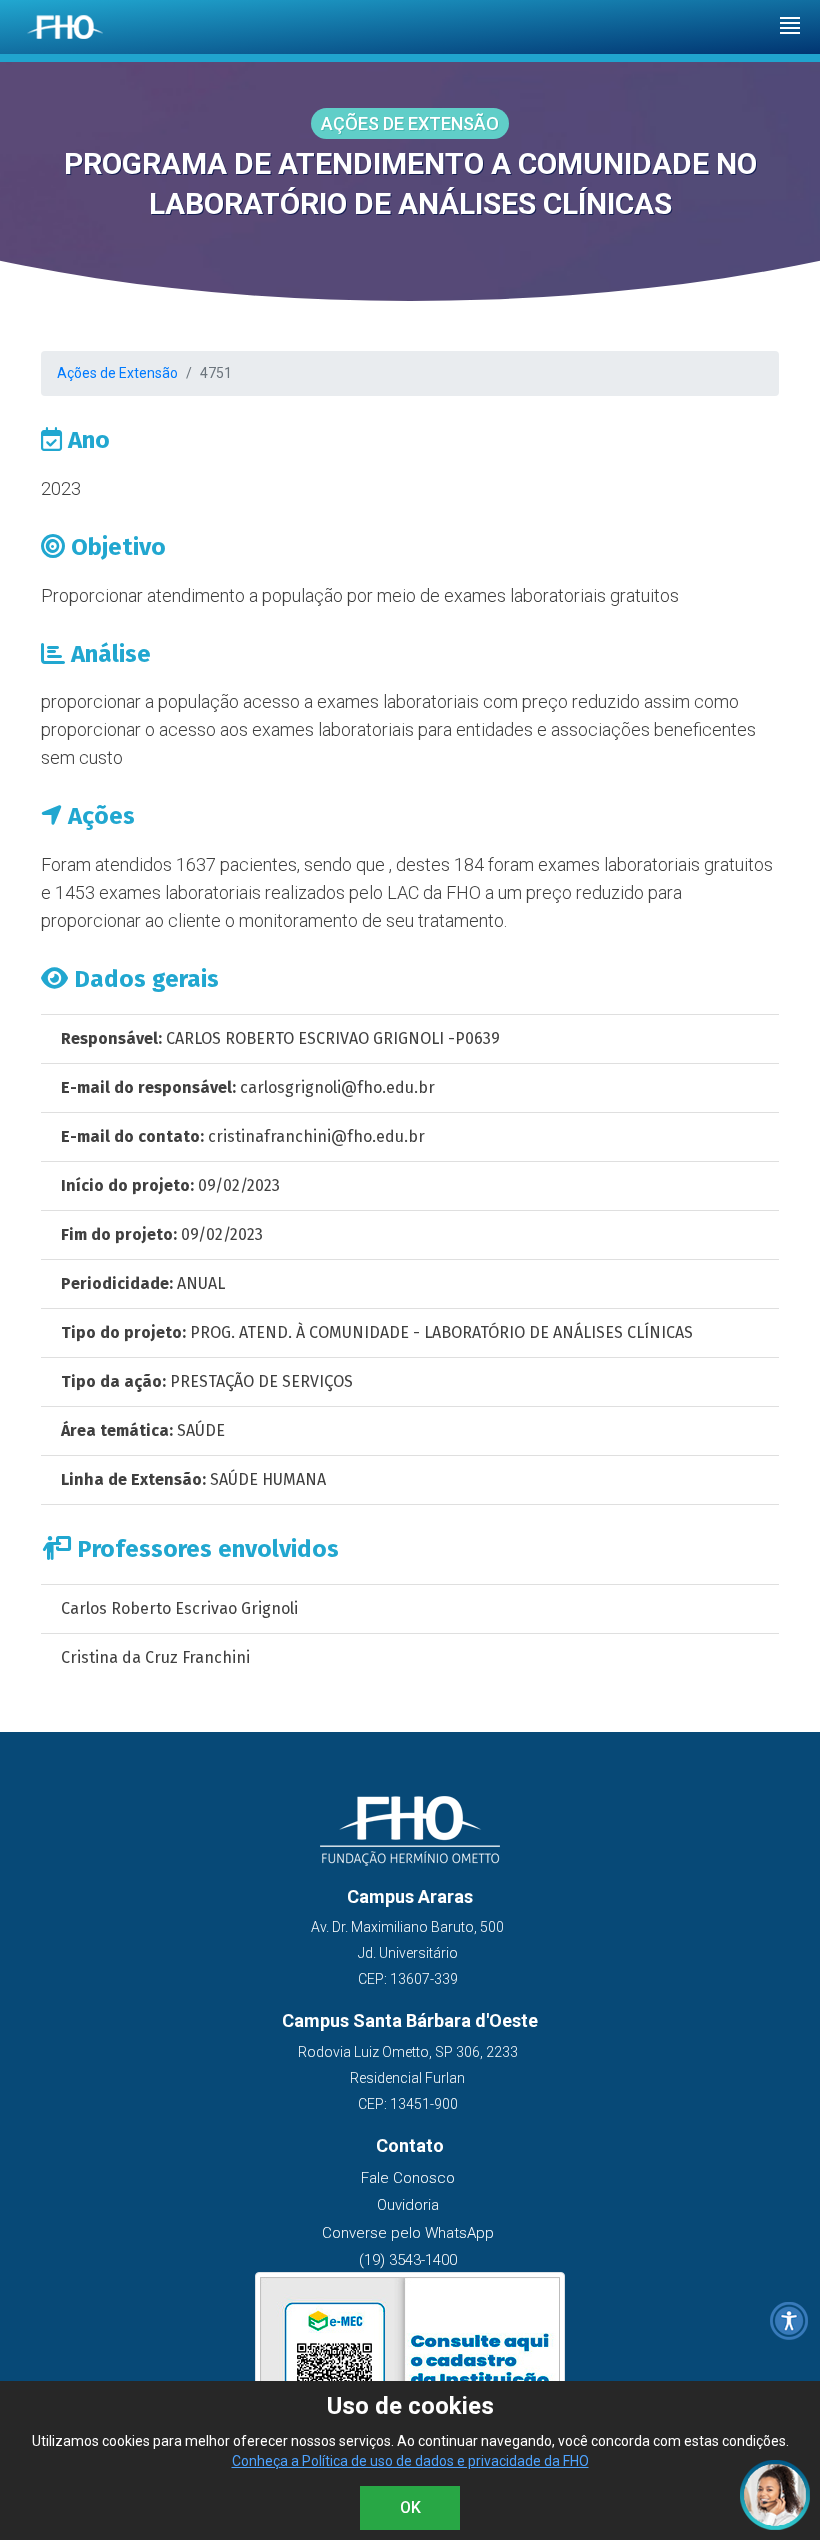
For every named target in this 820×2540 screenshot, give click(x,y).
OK (410, 2507)
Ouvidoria (408, 2205)
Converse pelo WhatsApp (408, 2233)
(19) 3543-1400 (408, 2260)
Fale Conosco (408, 2178)
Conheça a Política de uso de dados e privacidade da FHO (410, 2461)
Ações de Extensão (117, 373)
